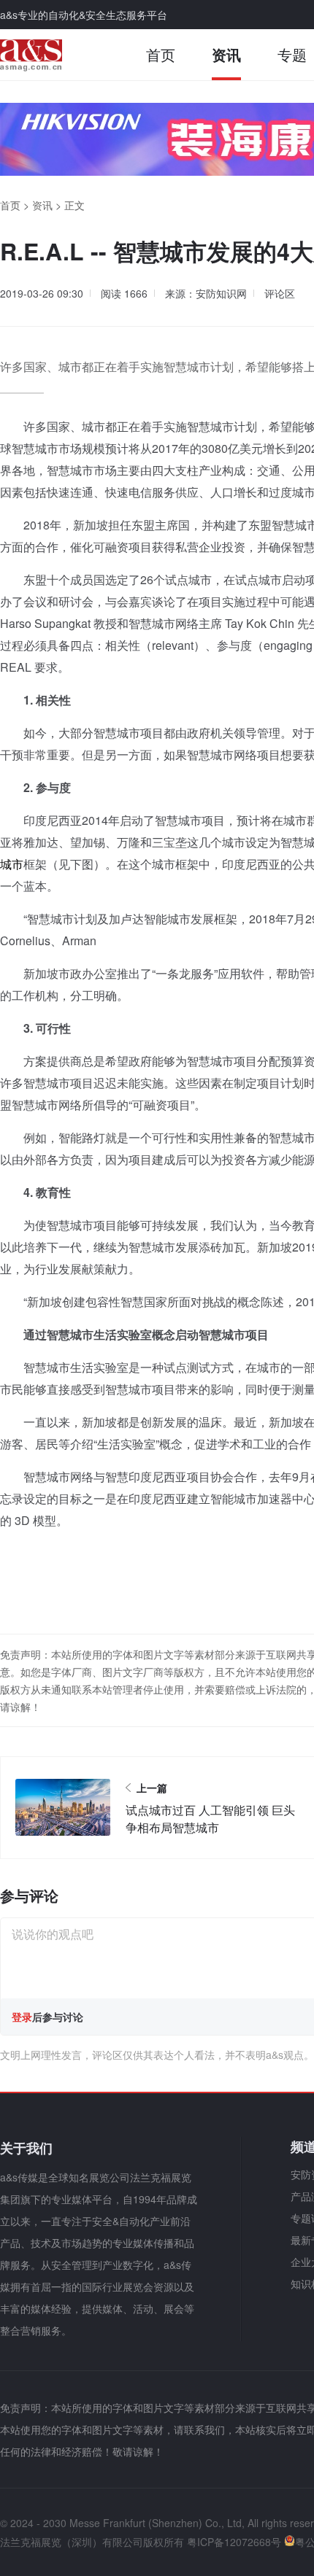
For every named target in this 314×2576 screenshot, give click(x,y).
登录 (22, 2017)
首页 (161, 54)
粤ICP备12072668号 (234, 2542)
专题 (292, 54)
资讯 (226, 54)
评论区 (280, 293)
